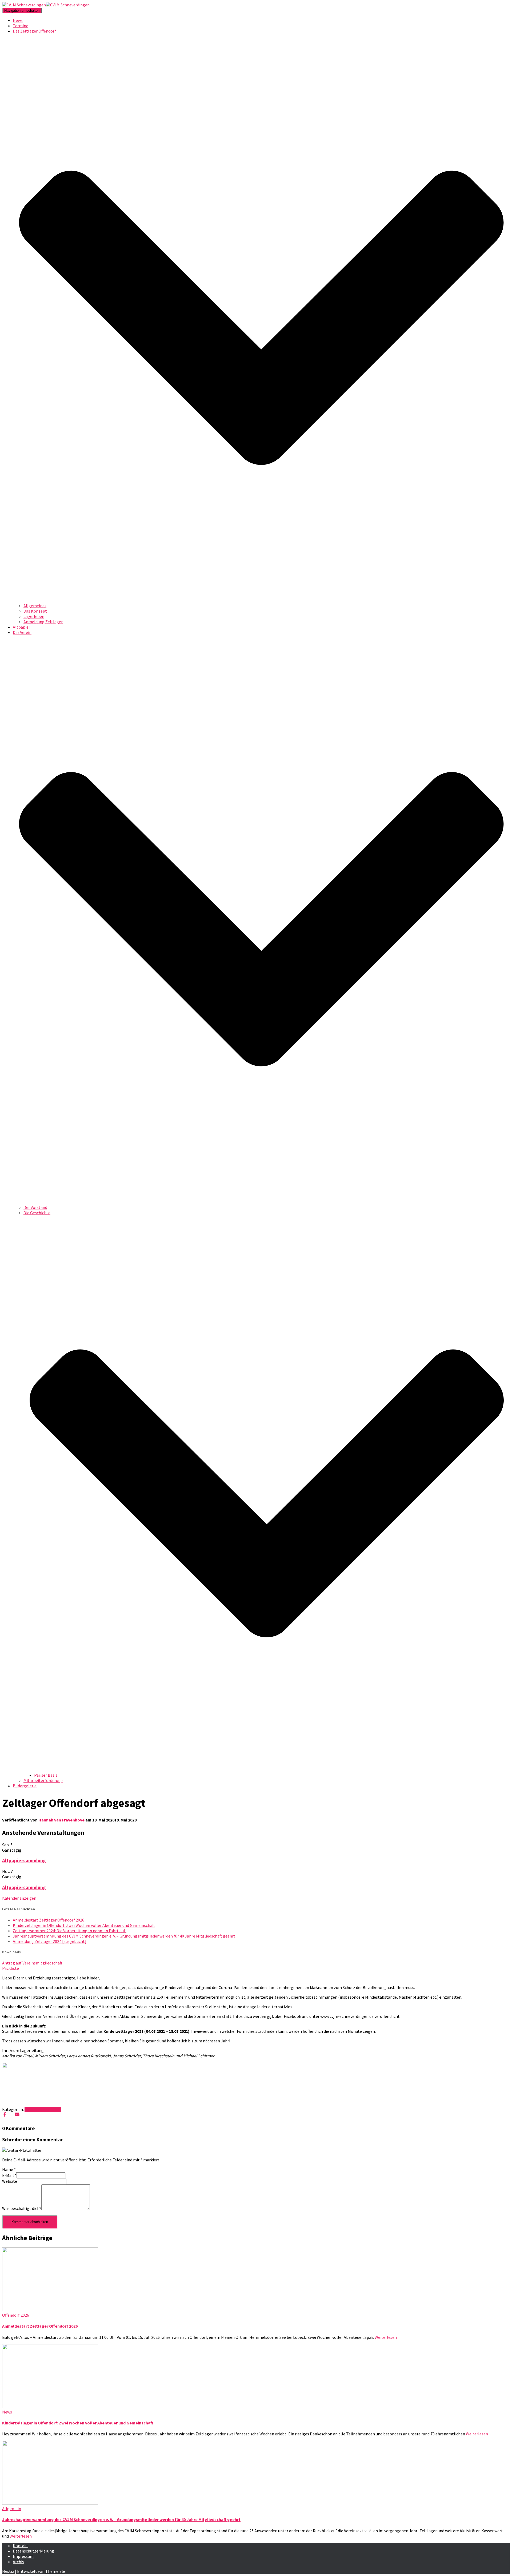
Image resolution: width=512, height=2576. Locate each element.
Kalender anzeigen (19, 1898)
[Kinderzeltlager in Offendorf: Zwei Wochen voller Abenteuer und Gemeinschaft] (50, 2407)
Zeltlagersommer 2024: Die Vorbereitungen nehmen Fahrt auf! (70, 1931)
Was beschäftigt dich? (22, 2208)
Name (9, 2169)
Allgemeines (35, 606)
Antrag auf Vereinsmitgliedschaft (32, 1963)
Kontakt (21, 2546)
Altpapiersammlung (24, 1861)
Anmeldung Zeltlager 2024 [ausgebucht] (50, 1941)
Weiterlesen (385, 2337)
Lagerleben (34, 616)
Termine (21, 26)
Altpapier (21, 627)
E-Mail (9, 2175)
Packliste (11, 1968)
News (18, 20)
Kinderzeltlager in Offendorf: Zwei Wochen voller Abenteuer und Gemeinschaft (84, 1925)
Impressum (23, 2556)
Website (10, 2181)
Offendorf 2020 (48, 2109)
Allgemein (12, 2508)
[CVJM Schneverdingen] (46, 5)
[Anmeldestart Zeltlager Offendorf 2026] (50, 2310)
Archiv (18, 2562)
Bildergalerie (25, 1786)
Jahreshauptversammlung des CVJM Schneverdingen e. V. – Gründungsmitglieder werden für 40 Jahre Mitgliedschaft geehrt (124, 1936)
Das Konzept (35, 611)
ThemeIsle (55, 2571)
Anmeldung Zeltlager (43, 622)
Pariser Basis (46, 1775)
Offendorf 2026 (16, 2315)
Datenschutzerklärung (33, 2551)
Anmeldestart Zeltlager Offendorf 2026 (49, 1920)
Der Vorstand (35, 1207)
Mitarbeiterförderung (43, 1780)
